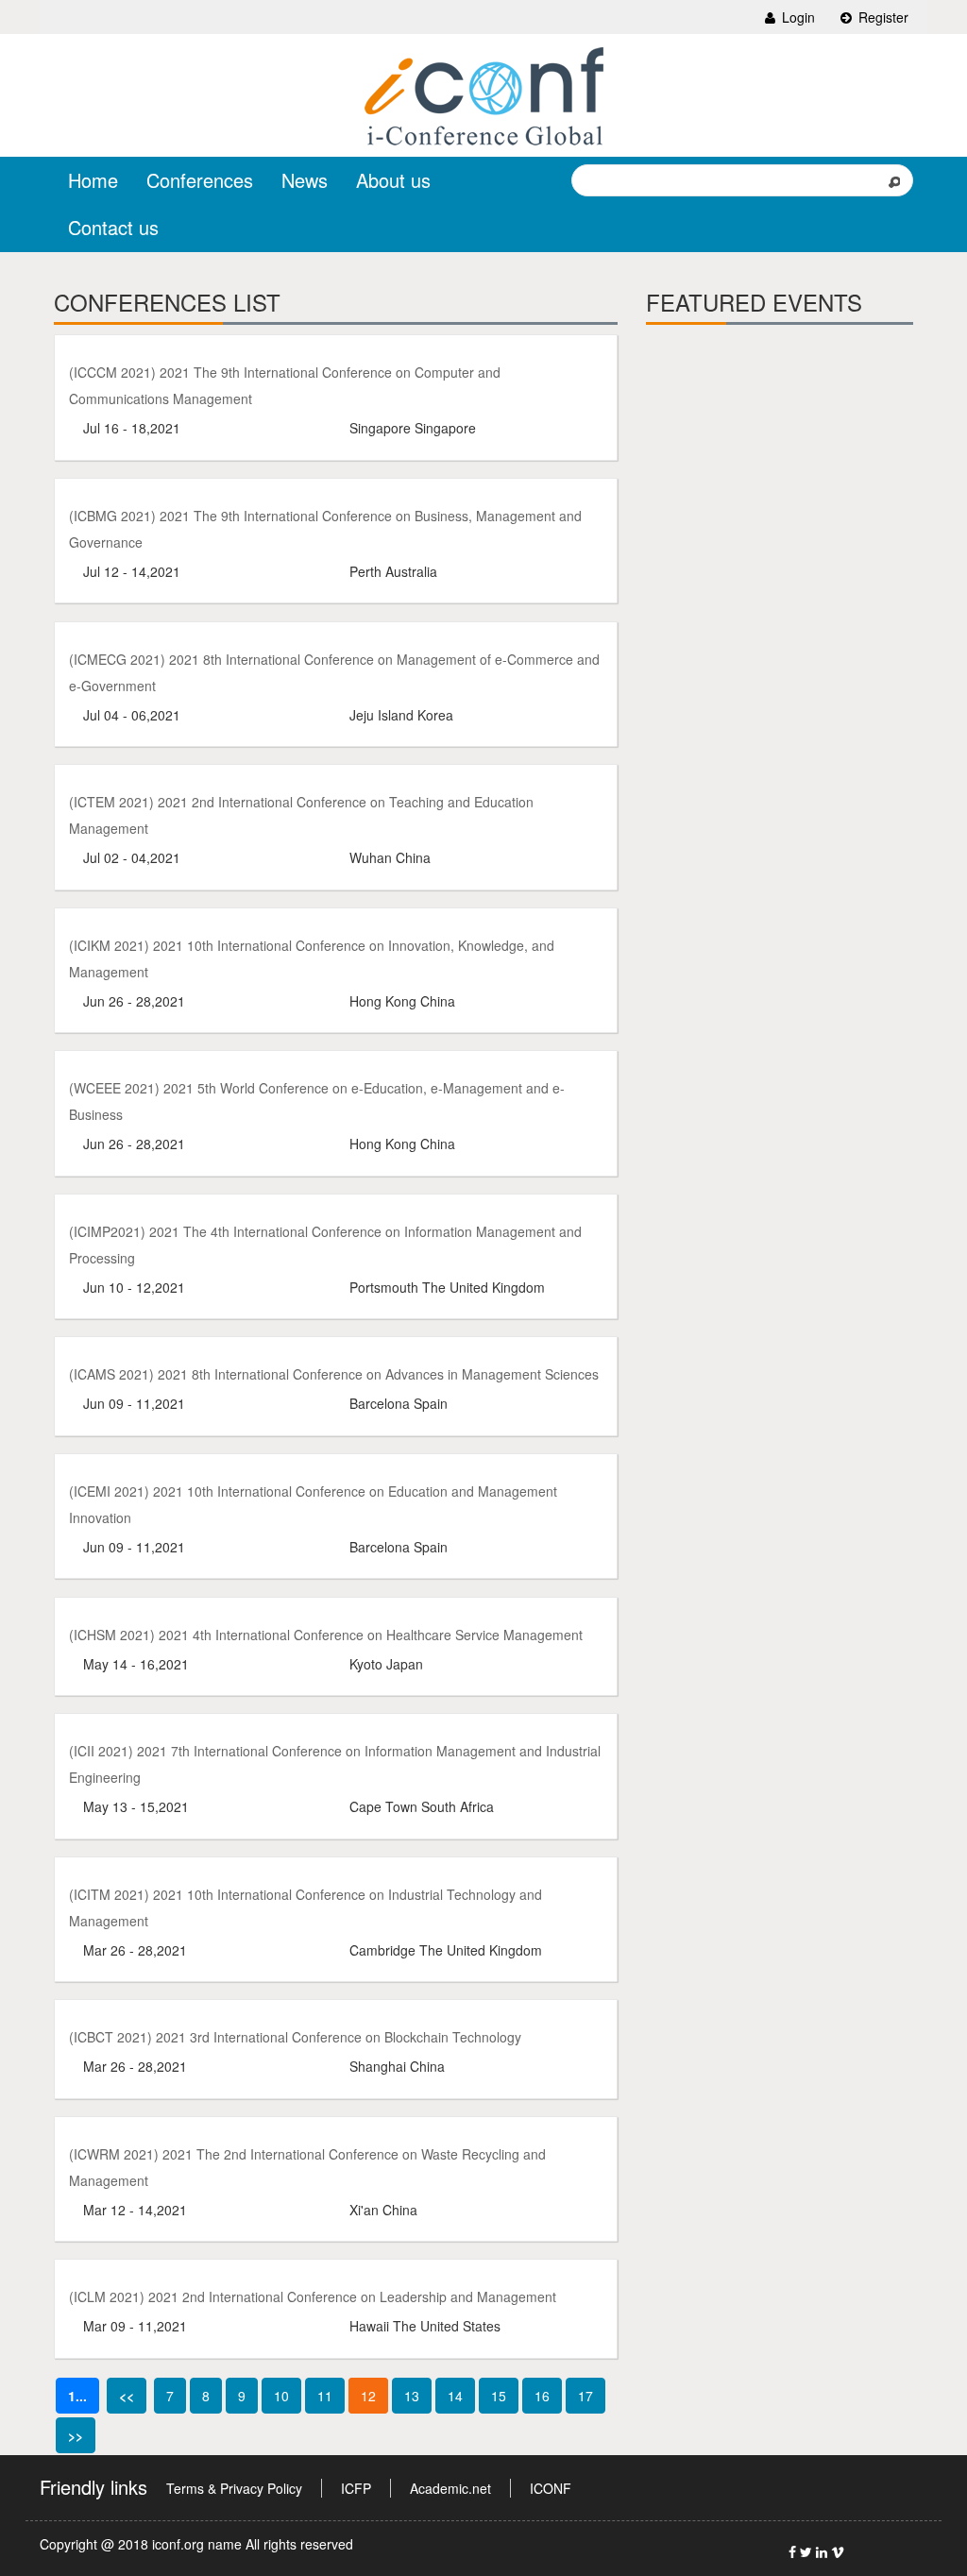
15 (499, 2396)
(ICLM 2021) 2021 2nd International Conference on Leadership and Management (313, 2296)
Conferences (200, 180)
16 (542, 2396)
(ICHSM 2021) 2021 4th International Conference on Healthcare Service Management (326, 1635)
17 (585, 2396)
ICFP (356, 2488)
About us (393, 180)
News (305, 180)
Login (797, 17)
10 (281, 2396)
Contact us (113, 227)
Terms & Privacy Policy (234, 2488)
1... (77, 2396)
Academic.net (450, 2488)
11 (325, 2396)
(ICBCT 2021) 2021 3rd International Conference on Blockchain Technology (295, 2037)
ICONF (551, 2488)
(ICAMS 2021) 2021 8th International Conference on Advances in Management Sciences (334, 1374)
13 (412, 2396)
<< (127, 2396)
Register (882, 17)
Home (93, 180)
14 (455, 2396)
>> (76, 2435)
